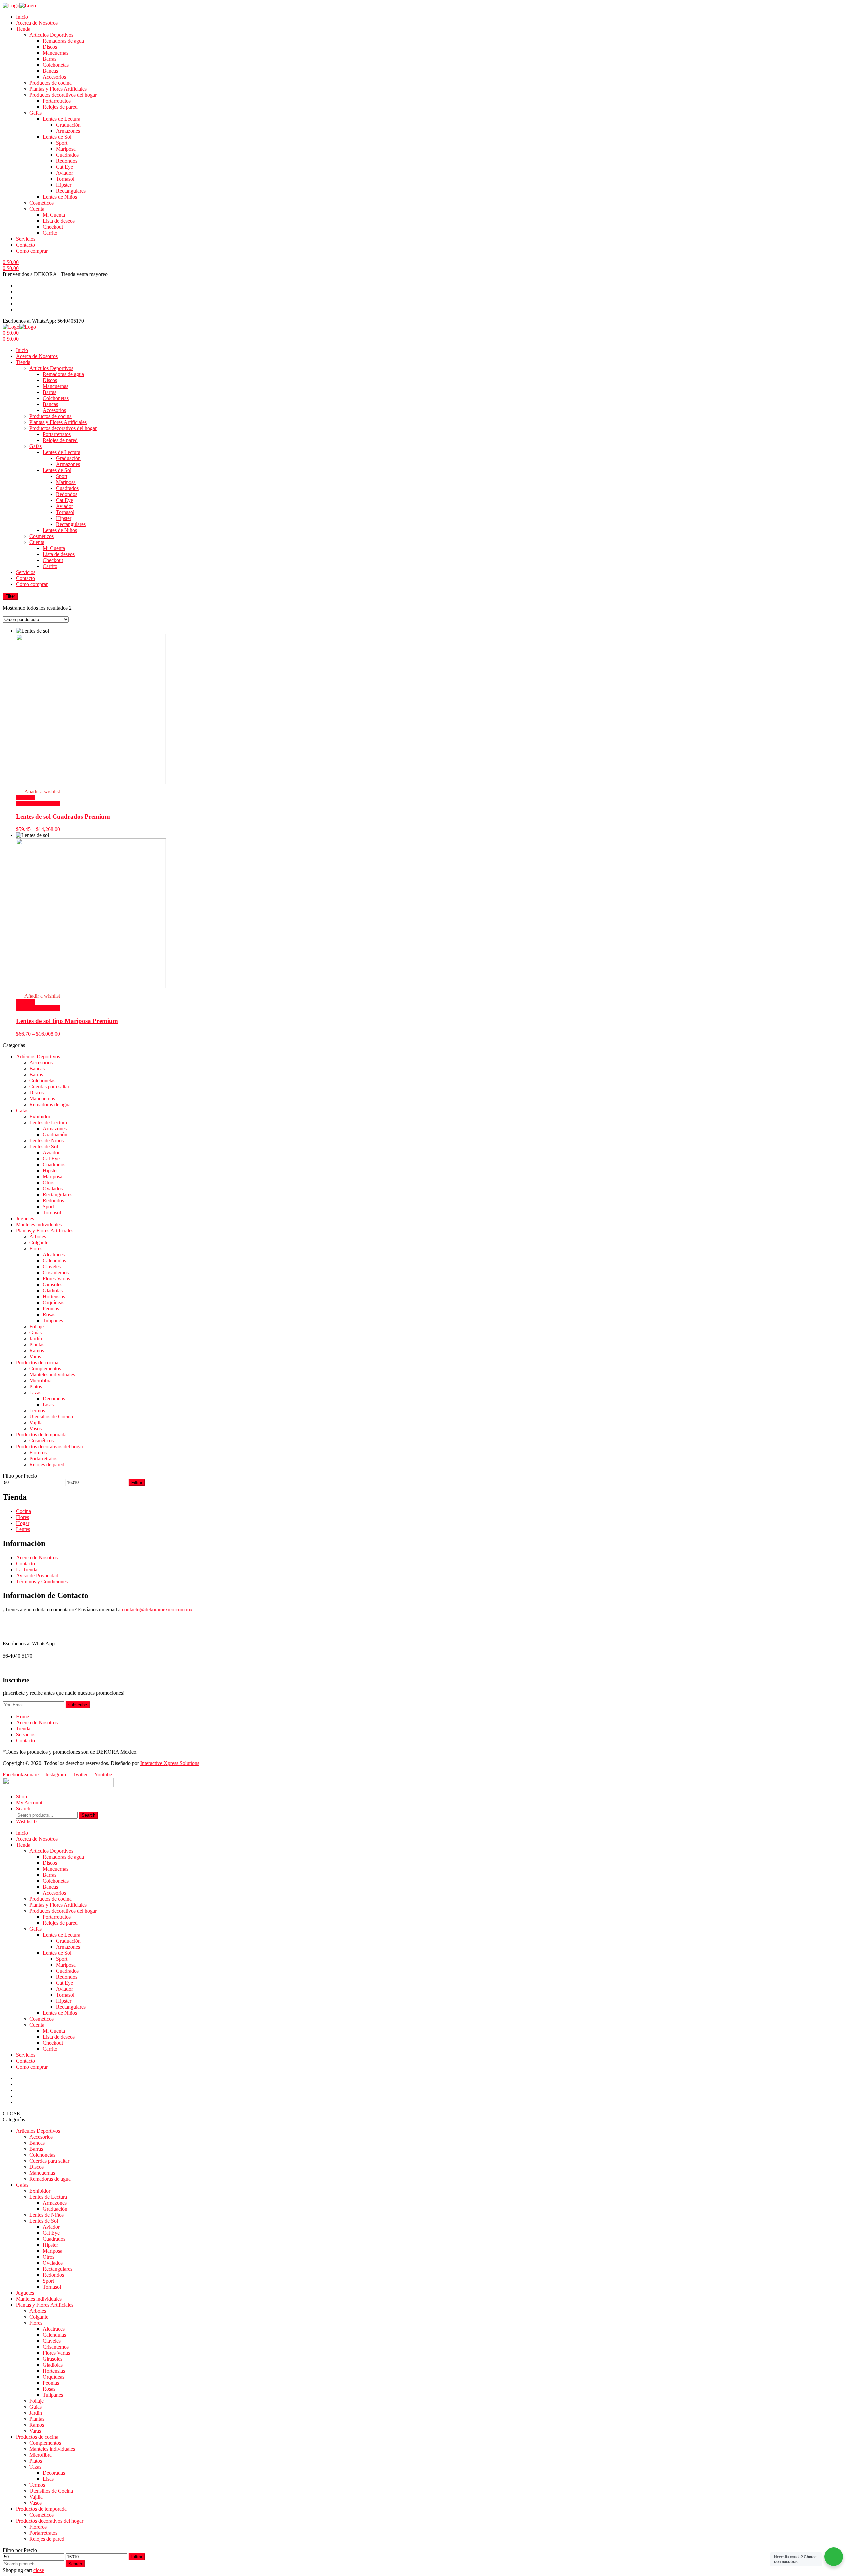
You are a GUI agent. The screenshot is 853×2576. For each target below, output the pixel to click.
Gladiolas (53, 1290)
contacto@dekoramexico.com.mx (157, 1609)
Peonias (51, 1308)
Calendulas (54, 1260)
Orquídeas (53, 1302)
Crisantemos (56, 1272)
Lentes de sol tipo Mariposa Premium (67, 1021)
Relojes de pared (60, 107)
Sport (62, 143)
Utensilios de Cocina (51, 1416)
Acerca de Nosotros (37, 23)
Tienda (23, 29)
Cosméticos (41, 203)
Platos (36, 1386)
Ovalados (53, 1188)
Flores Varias (56, 1278)
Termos (37, 1410)
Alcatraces (54, 1254)
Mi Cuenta (54, 215)
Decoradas (54, 1398)
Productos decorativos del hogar (63, 95)
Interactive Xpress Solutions (170, 1763)
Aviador (64, 173)
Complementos (45, 1368)
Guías (35, 1332)
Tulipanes (53, 1320)
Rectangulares (71, 191)
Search (88, 1815)
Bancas (50, 71)
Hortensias (54, 1296)
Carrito (50, 233)
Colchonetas (56, 65)
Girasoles (52, 1284)
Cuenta (37, 209)
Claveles (52, 1266)
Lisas (48, 1404)
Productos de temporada (41, 1434)
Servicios (26, 239)
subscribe (78, 1705)
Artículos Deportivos (51, 35)
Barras (49, 59)
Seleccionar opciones (38, 803)
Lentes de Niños (60, 197)
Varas (35, 1356)
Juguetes (25, 1218)
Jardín (36, 1338)
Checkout (53, 227)
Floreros (38, 1452)
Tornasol (65, 179)
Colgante (39, 1242)
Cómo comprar (32, 251)
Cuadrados (67, 155)
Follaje (36, 1326)
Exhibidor (40, 1116)
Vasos (35, 1428)
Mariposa (66, 149)
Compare (26, 797)
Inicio (22, 17)
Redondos (67, 161)
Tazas (35, 1392)
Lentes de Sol (57, 137)
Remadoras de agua (63, 41)
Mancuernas (55, 53)
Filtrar (137, 1482)
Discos (50, 47)
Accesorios (54, 77)
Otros (48, 1182)
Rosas (49, 1314)
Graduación (68, 125)
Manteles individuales (39, 1224)
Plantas (37, 1344)
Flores (36, 1248)
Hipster (64, 185)
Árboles (38, 1236)
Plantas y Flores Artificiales (58, 89)
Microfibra (40, 1380)
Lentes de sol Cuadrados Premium (63, 816)
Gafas (35, 113)
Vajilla (36, 1422)
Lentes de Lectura (61, 119)
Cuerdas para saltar (49, 1086)
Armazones (68, 131)
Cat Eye (64, 167)
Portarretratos (57, 101)
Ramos (37, 1350)
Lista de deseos (59, 221)
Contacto (25, 245)
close (39, 2570)
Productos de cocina (50, 83)
